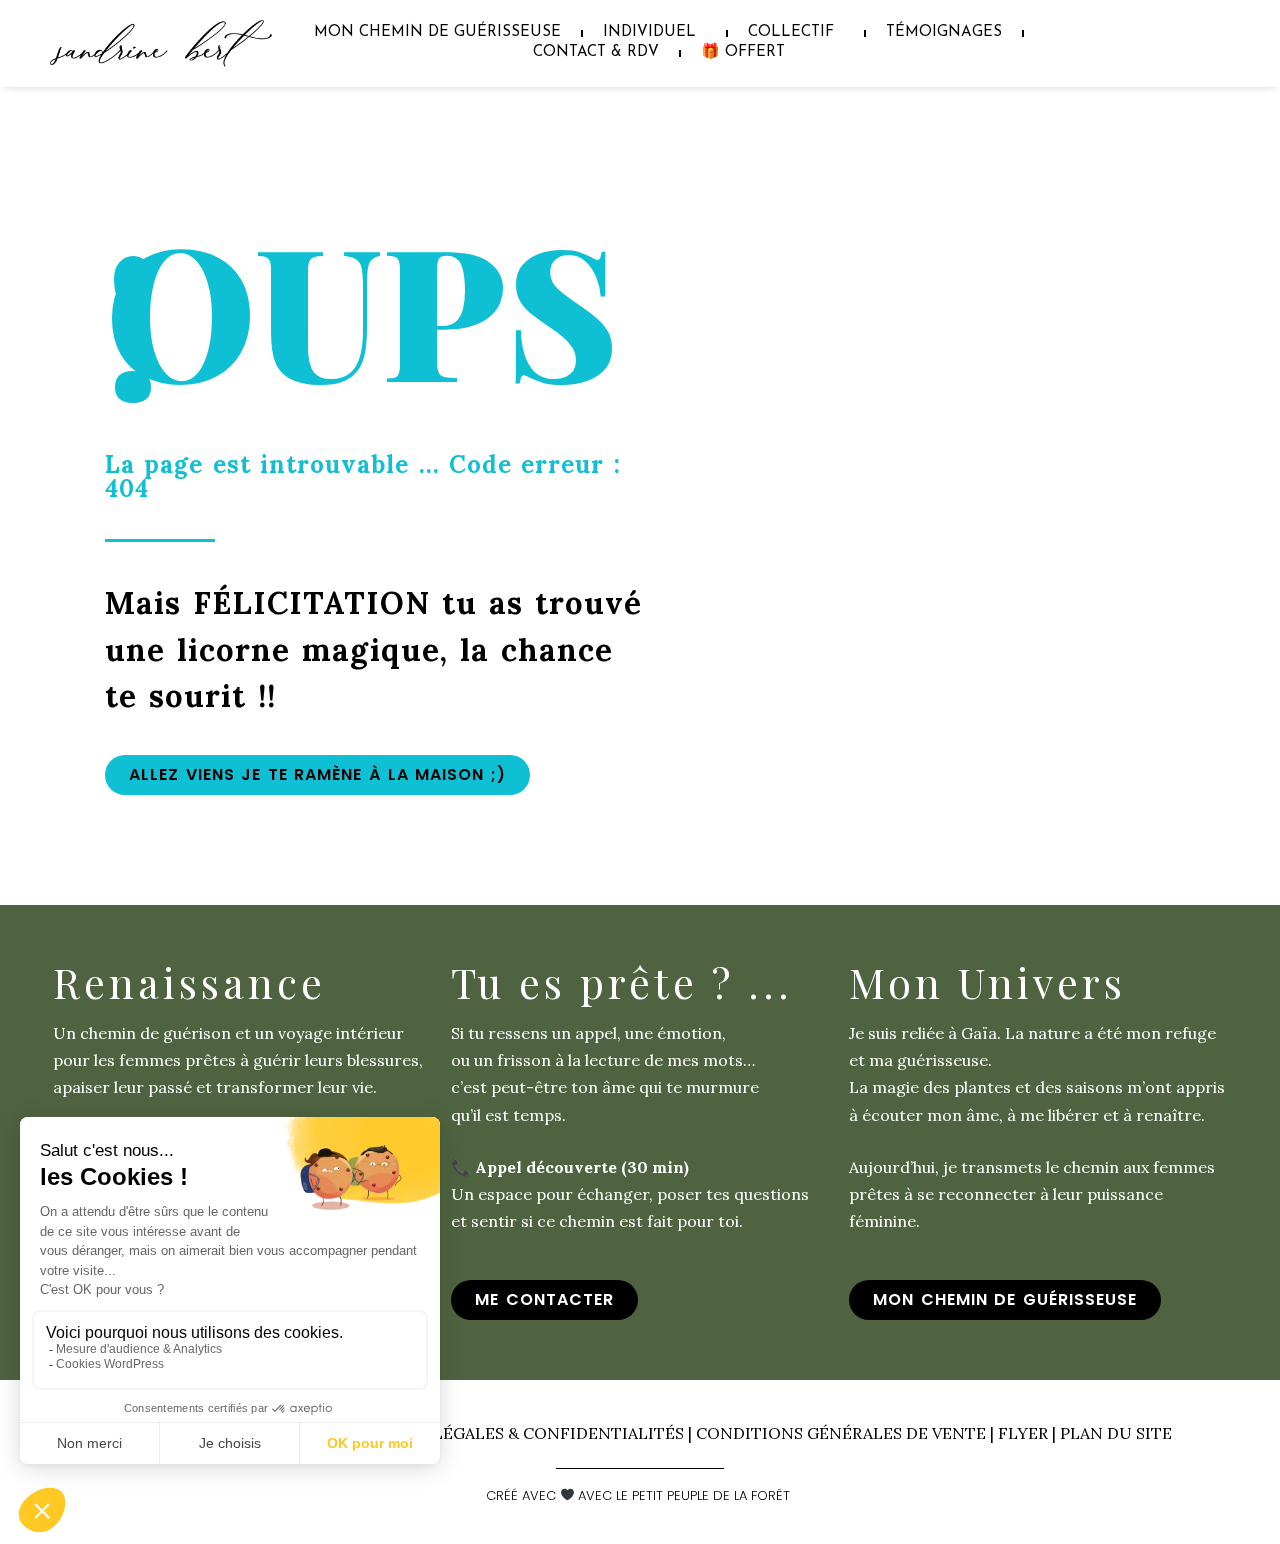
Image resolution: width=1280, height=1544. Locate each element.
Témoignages (944, 32)
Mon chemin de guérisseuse (437, 32)
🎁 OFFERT (743, 52)
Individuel (649, 32)
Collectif (791, 32)
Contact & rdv (596, 52)
